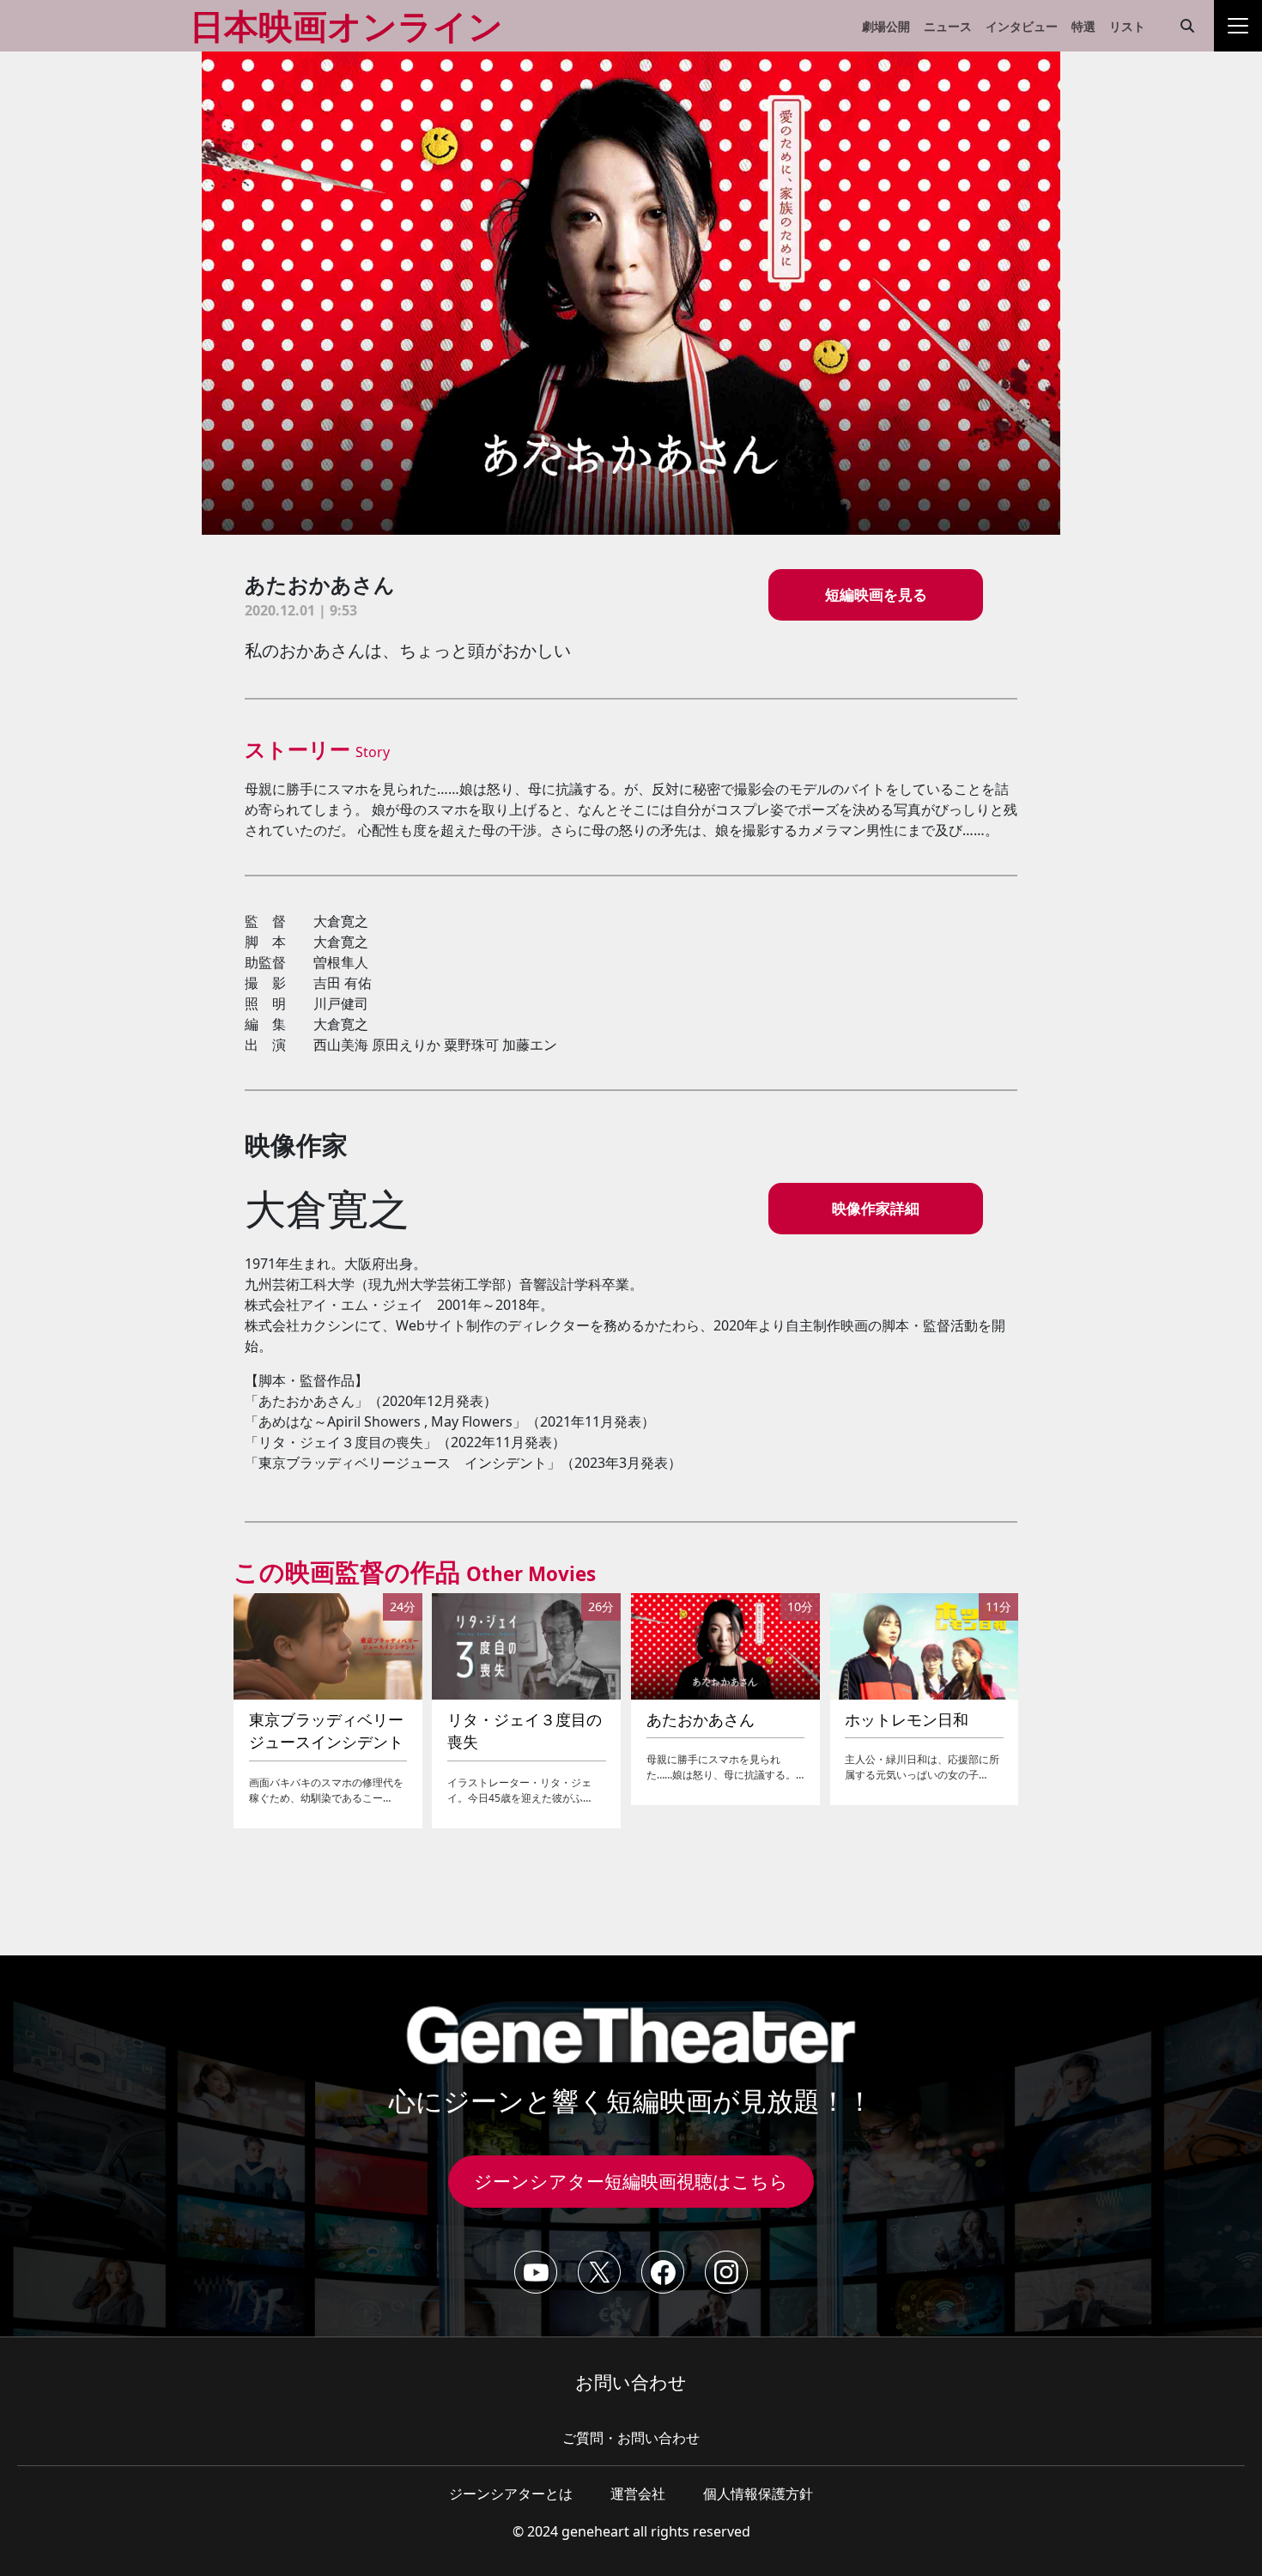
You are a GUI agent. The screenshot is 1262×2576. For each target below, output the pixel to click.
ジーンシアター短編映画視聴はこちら (631, 2181)
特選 (1083, 26)
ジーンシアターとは (511, 2494)
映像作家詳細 (876, 1208)
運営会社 (638, 2494)
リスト (1127, 26)
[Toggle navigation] (1238, 26)
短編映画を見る (876, 594)
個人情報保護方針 (758, 2494)
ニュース (948, 26)
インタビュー (1022, 26)
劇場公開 (886, 26)
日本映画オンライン (346, 25)
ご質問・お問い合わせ (631, 2438)
